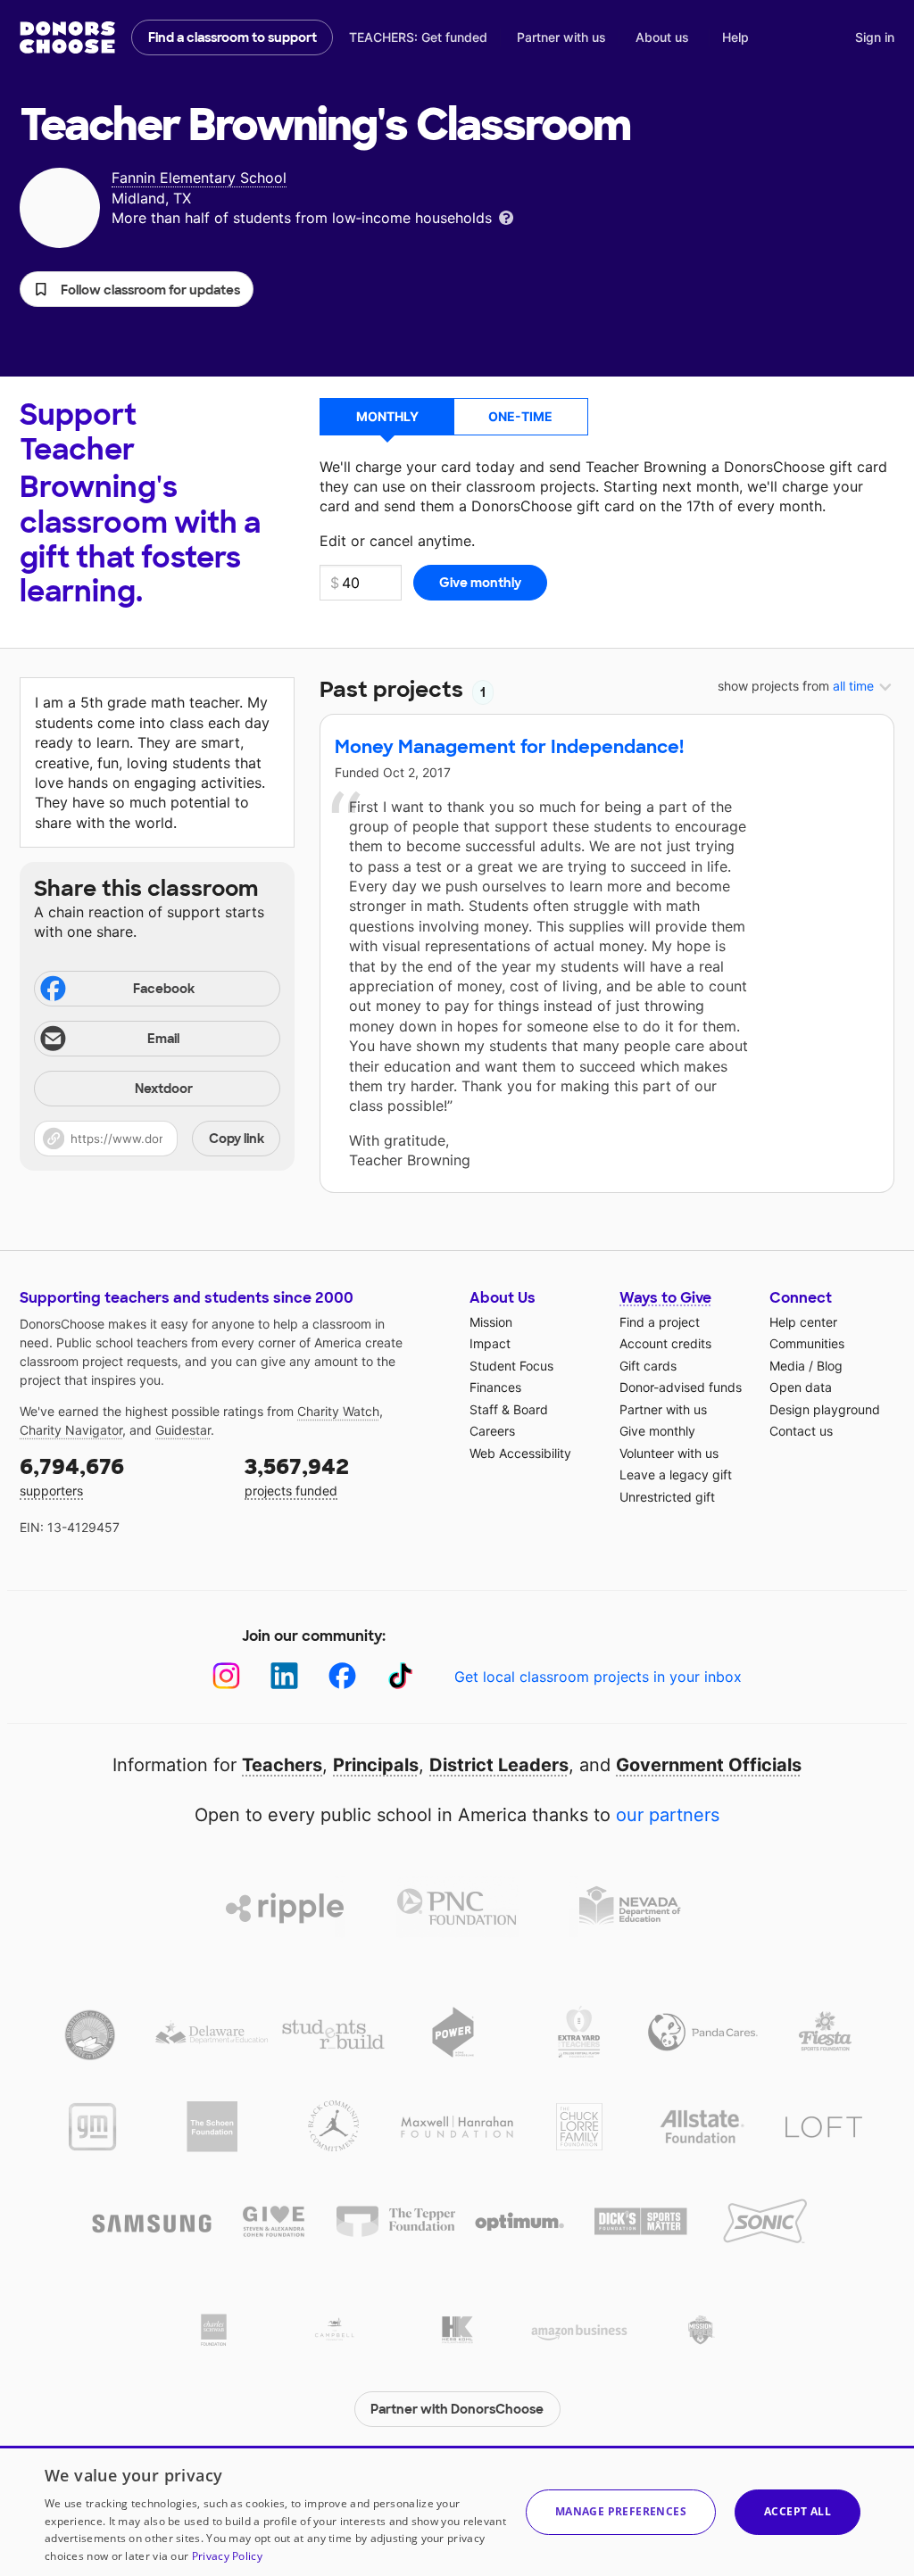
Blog (830, 1366)
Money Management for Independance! (509, 747)
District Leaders (499, 1765)
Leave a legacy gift (676, 1474)
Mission (491, 1322)
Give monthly (657, 1431)
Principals (376, 1765)
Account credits (665, 1343)
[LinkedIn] (284, 1676)
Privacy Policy (227, 2556)
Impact (490, 1343)
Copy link (237, 1139)
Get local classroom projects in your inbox (598, 1677)
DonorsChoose (67, 37)
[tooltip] (506, 216)
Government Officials (709, 1765)
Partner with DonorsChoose (457, 2409)
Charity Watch (338, 1411)
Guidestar (183, 1430)
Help (735, 37)
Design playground (825, 1409)
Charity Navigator (71, 1430)
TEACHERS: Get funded (418, 37)
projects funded (297, 1475)
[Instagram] (226, 1676)
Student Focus (511, 1366)
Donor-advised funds (681, 1387)
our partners (668, 1815)
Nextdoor (164, 1089)
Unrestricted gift (667, 1497)
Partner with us (561, 37)
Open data (801, 1387)
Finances (495, 1387)
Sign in (875, 37)
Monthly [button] (387, 416)
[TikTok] (400, 1676)
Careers (492, 1431)
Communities (807, 1343)
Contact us (801, 1431)
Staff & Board (509, 1409)
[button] (137, 289)
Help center (803, 1322)
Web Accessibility (520, 1453)
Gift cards (648, 1366)
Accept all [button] (798, 2511)
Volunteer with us (669, 1453)
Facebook (164, 989)
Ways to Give (665, 1298)
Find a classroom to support (233, 37)
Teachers (282, 1765)
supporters (72, 1475)
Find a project (660, 1322)
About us (662, 37)
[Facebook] (342, 1676)
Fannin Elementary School (199, 178)
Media (787, 1366)
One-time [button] (520, 416)
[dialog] (457, 2511)
